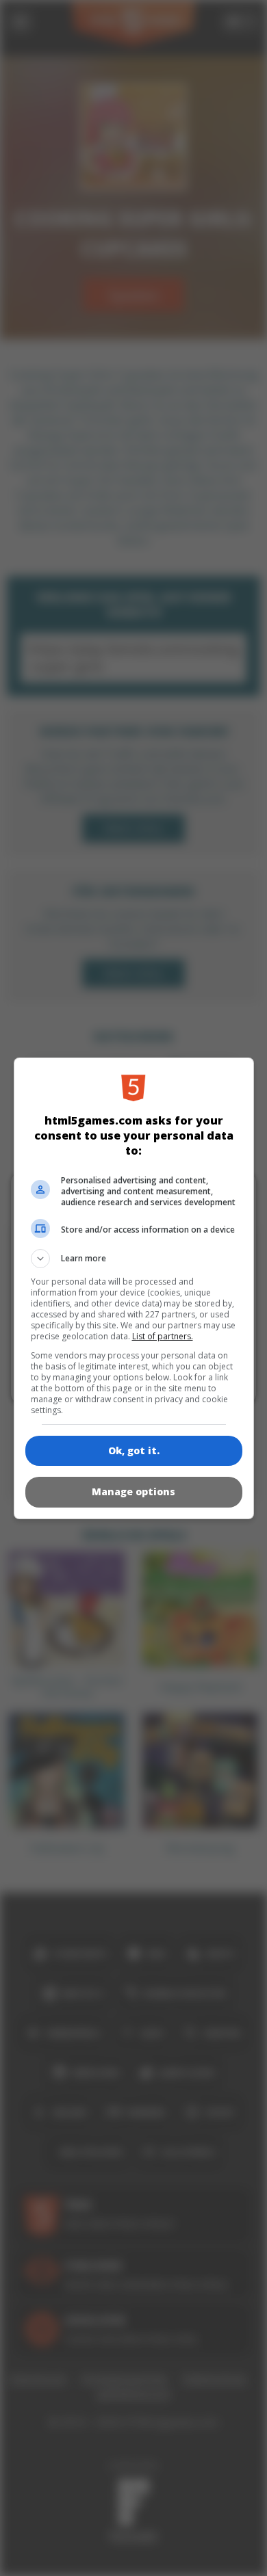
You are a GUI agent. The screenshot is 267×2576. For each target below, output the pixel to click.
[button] (134, 1259)
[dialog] (134, 1288)
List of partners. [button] (163, 1336)
